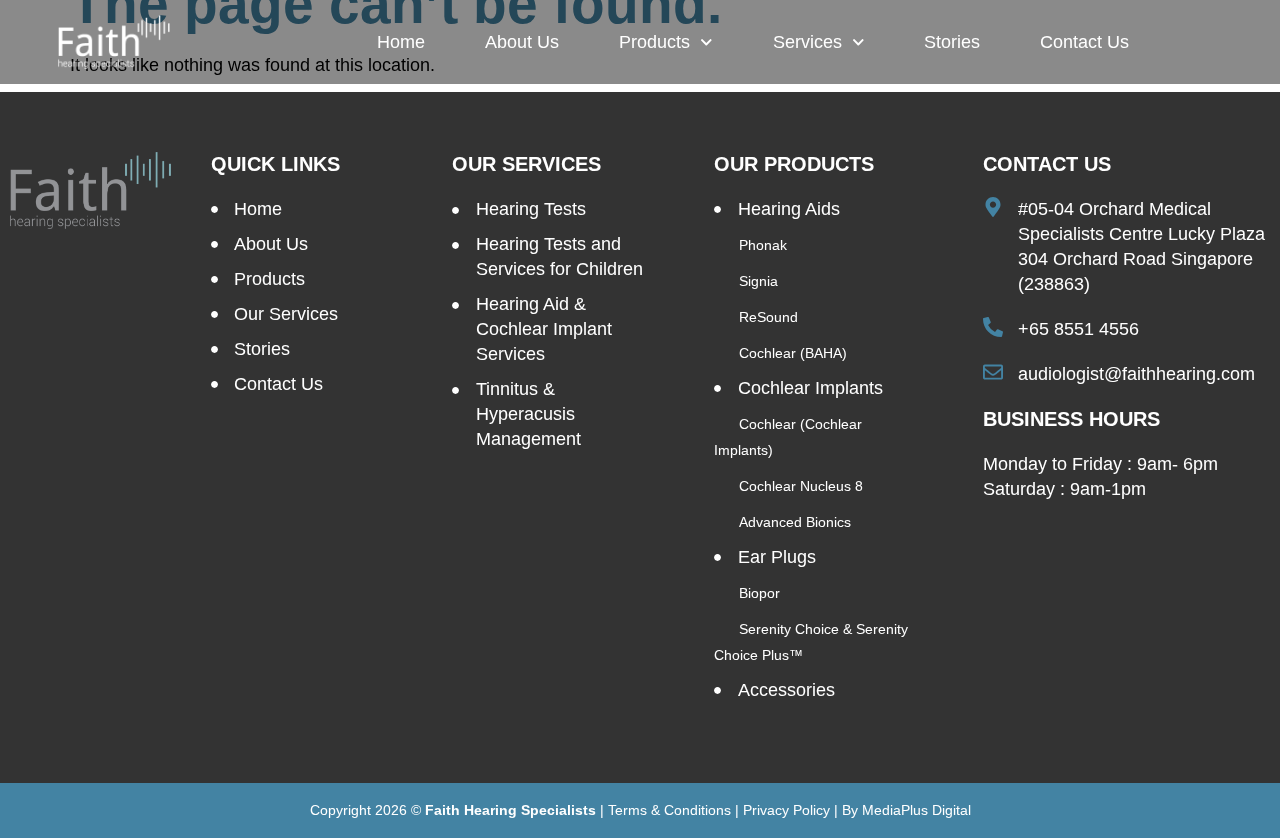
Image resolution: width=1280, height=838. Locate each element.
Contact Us (1084, 42)
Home (401, 42)
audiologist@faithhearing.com (1136, 374)
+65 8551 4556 (1078, 329)
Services (807, 42)
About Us (522, 42)
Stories (952, 42)
